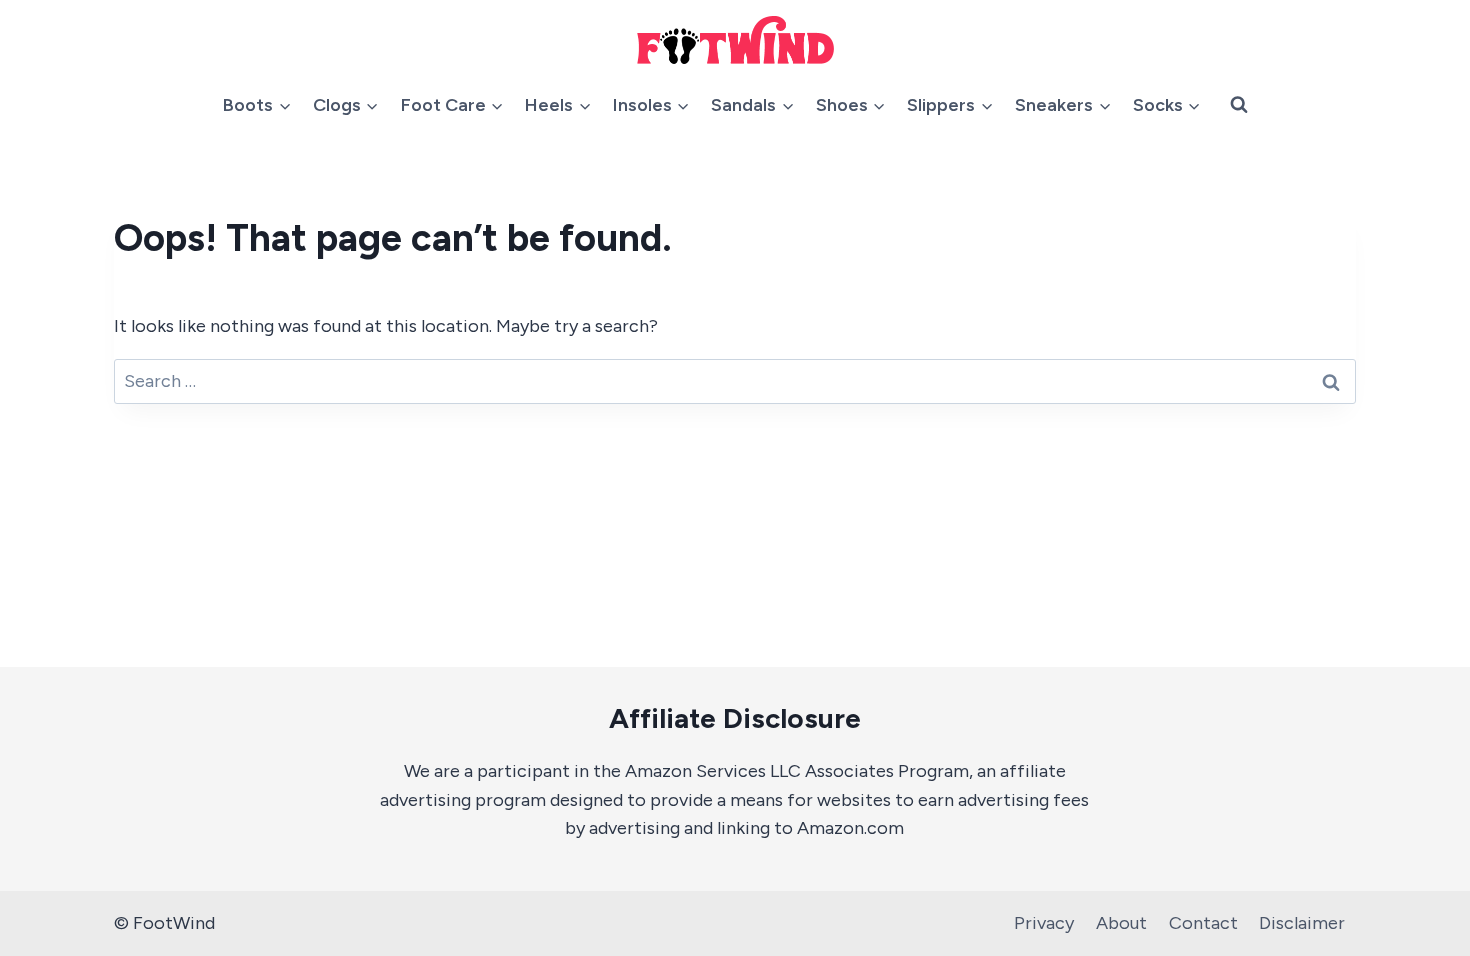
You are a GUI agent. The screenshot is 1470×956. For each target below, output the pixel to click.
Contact (1203, 923)
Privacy (1044, 923)
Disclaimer (1302, 923)
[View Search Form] (1239, 105)
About (1121, 923)
